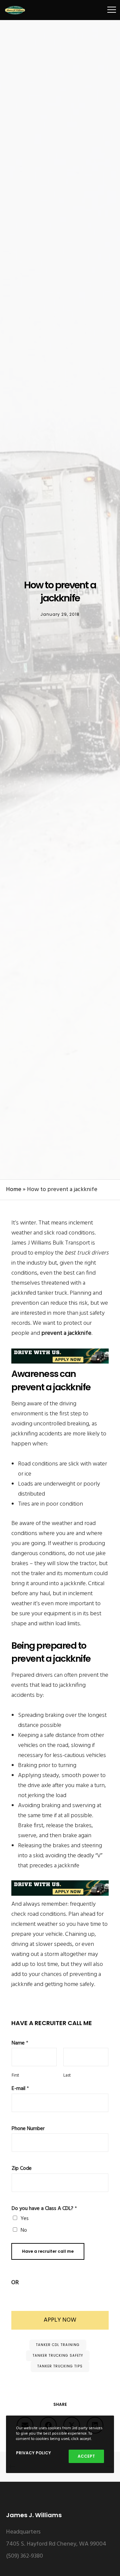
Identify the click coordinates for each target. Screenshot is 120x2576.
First (15, 2076)
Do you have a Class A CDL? (44, 2209)
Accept (86, 2456)
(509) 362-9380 (24, 2556)
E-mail (20, 2089)
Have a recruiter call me (48, 2251)
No (24, 2230)
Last (67, 2076)
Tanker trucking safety (58, 2356)
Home (14, 1190)
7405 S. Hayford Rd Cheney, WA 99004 (56, 2544)
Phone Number (28, 2129)
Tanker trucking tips (60, 2366)
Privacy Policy (33, 2453)
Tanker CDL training (58, 2345)
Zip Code (22, 2169)
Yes (25, 2219)
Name (20, 2043)
